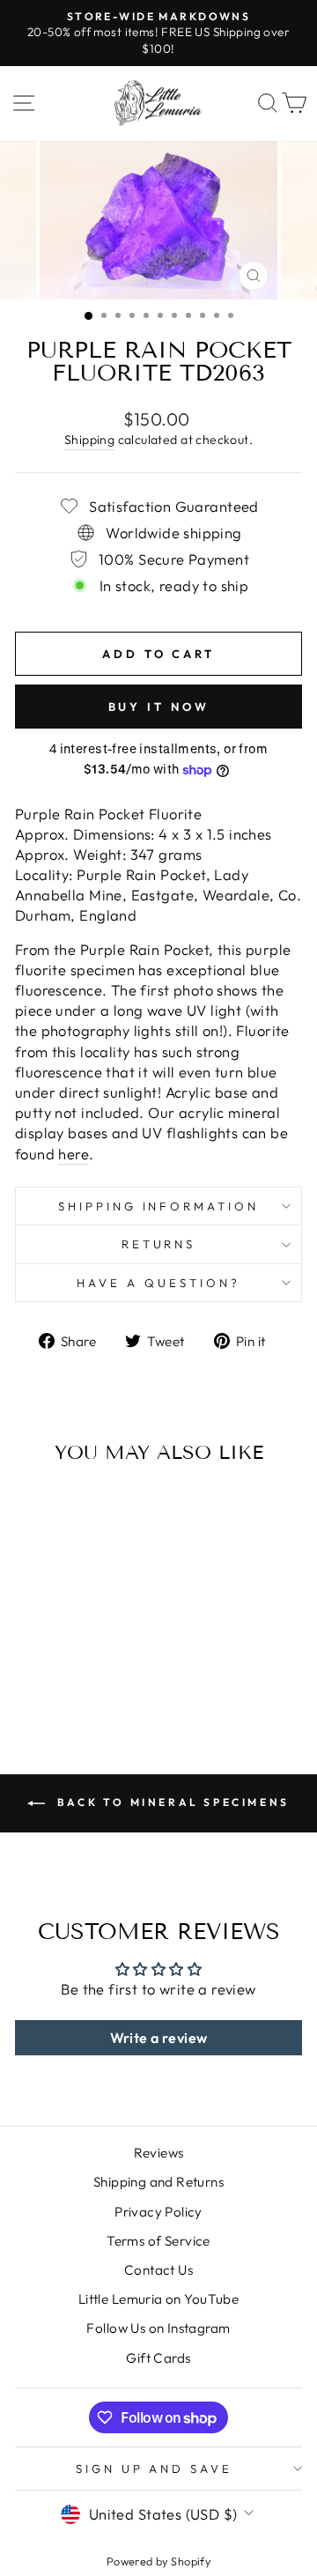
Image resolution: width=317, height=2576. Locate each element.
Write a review (159, 2038)
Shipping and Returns (158, 2182)
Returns (159, 1244)
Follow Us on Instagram (158, 2328)
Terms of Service (158, 2241)
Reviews (159, 2153)
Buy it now (159, 707)
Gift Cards (158, 2358)
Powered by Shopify (158, 2561)
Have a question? (158, 1283)
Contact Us (158, 2270)
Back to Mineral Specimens (171, 1802)
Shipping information (159, 1206)
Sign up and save (155, 2469)
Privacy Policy (158, 2212)
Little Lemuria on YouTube (158, 2299)
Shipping (89, 440)
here (74, 1154)
